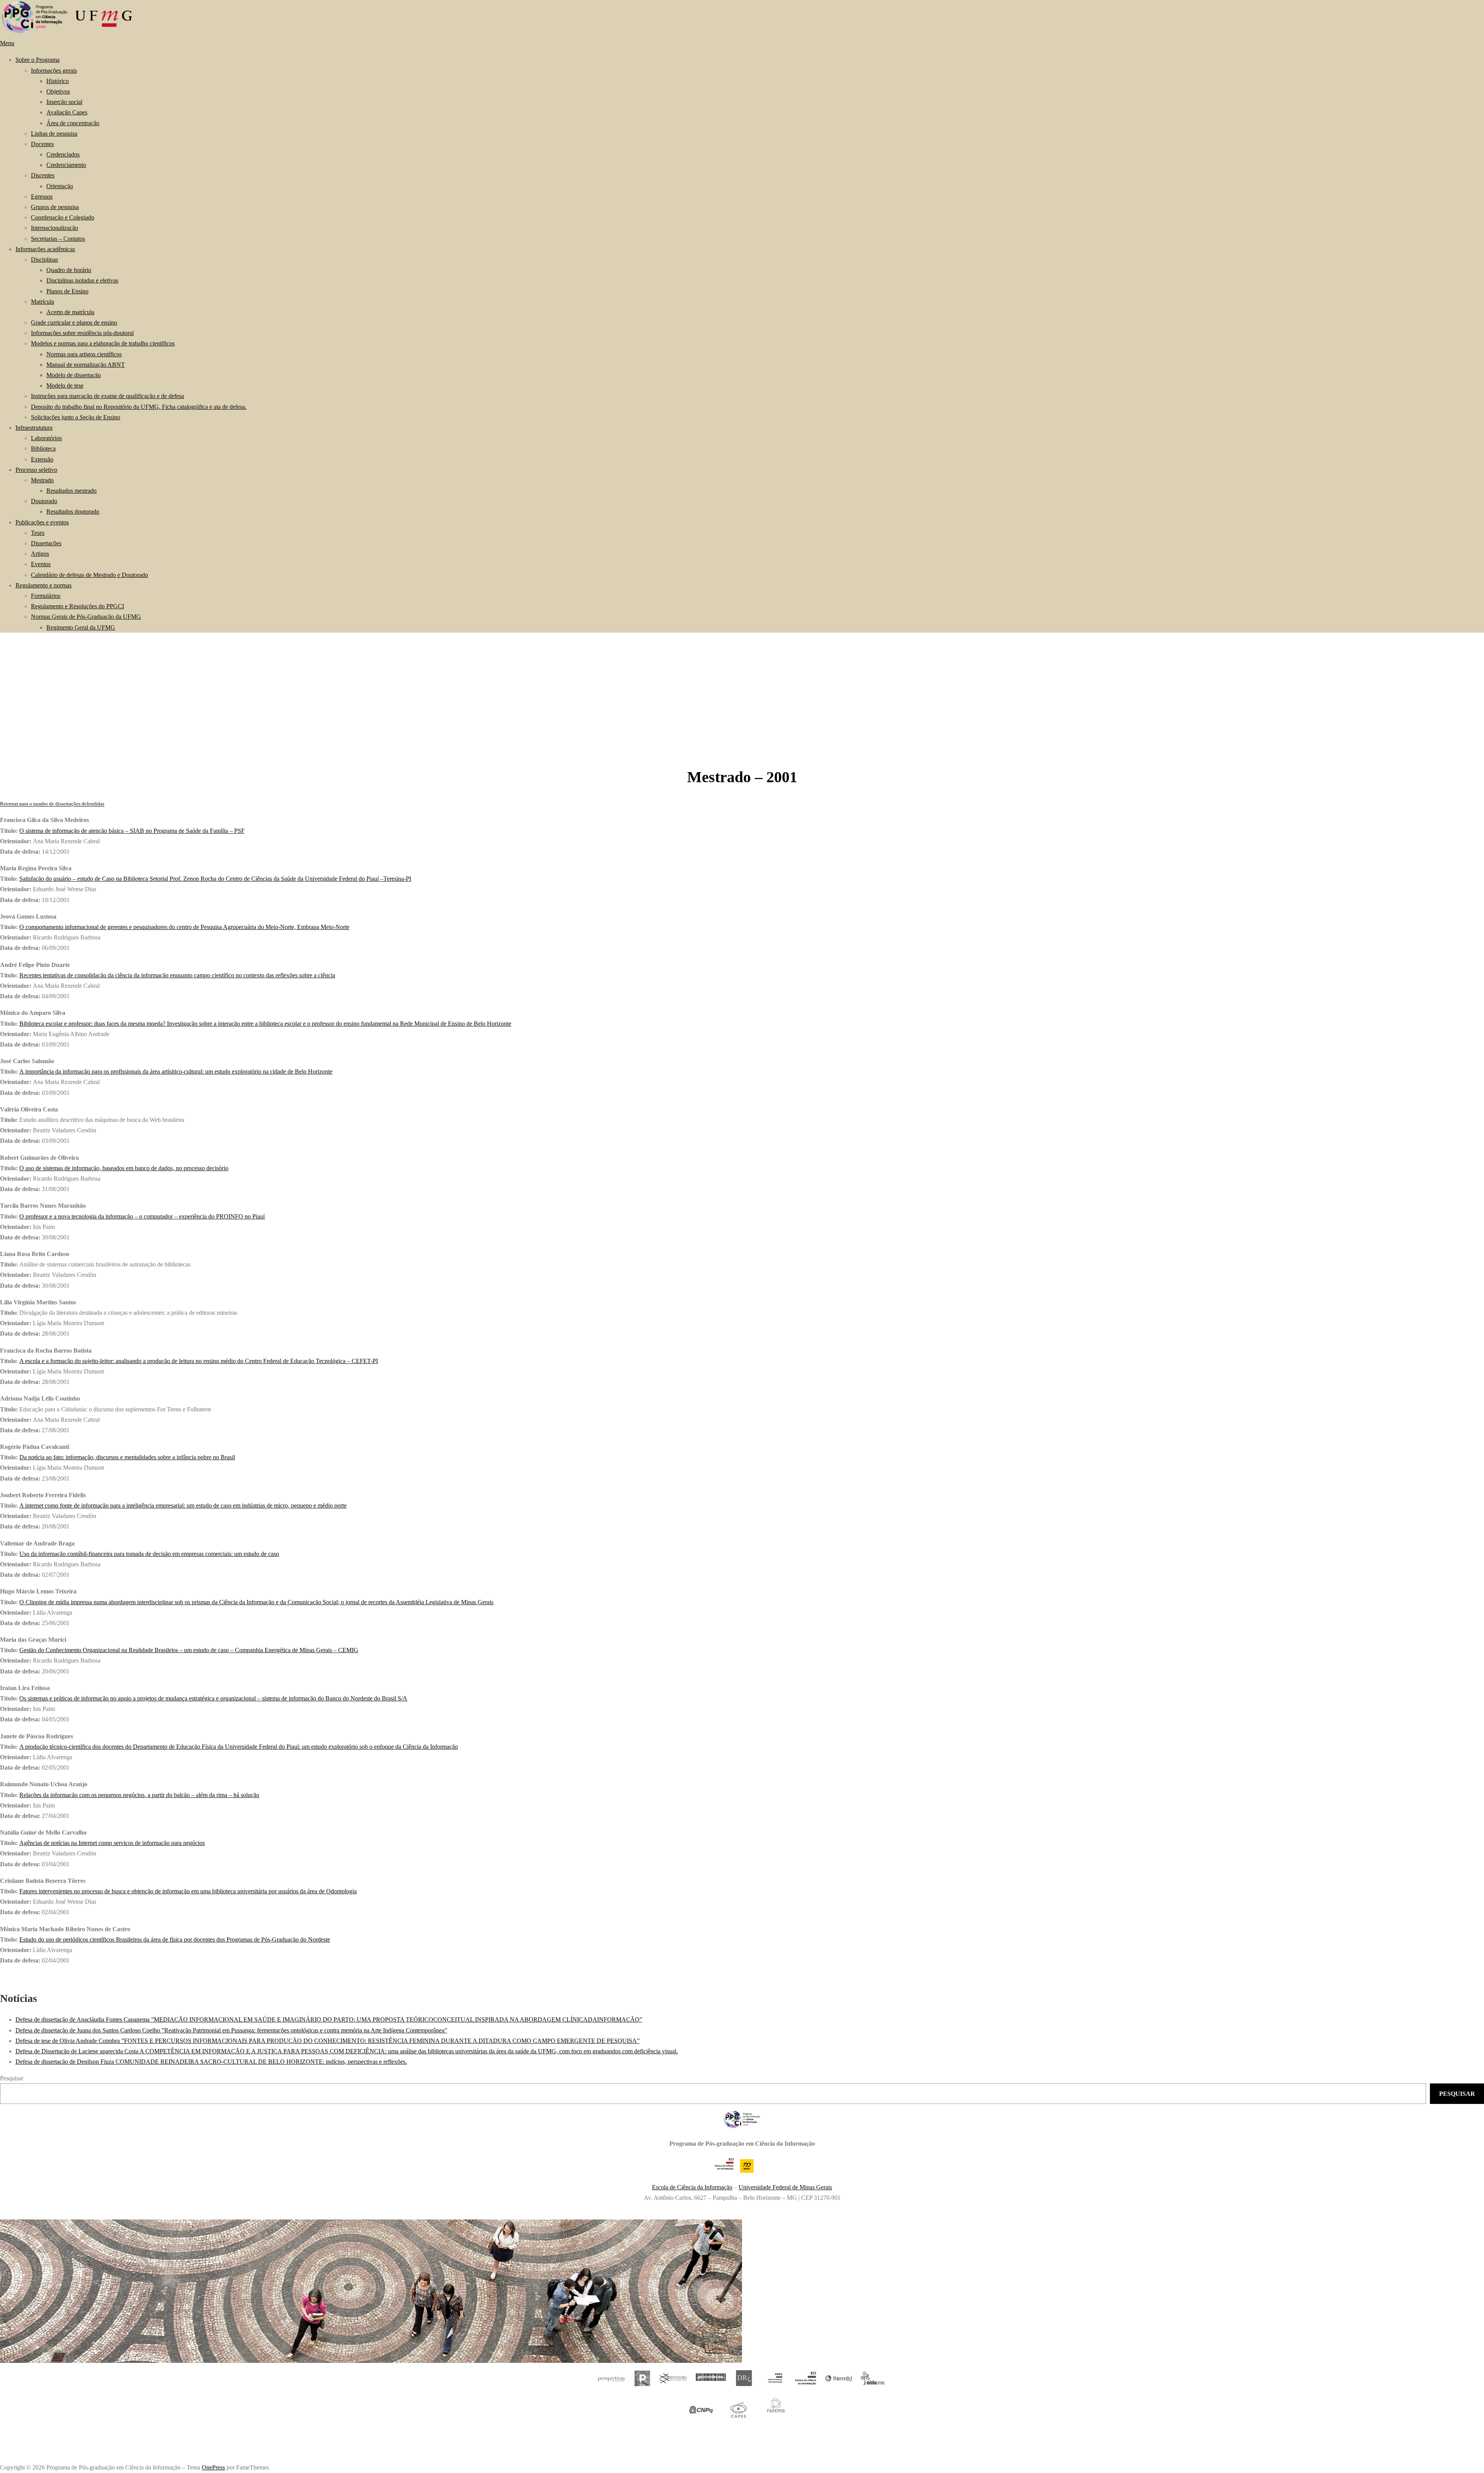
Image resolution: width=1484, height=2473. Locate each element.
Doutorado (44, 501)
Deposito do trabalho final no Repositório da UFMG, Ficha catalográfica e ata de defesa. (139, 407)
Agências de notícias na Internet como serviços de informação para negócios (112, 1843)
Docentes (42, 144)
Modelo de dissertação (74, 375)
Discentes (43, 175)
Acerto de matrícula (70, 312)
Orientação (60, 186)
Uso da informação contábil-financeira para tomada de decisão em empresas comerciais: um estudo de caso (149, 1554)
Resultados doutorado (73, 511)
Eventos (41, 564)
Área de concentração (73, 123)
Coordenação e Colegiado (63, 217)
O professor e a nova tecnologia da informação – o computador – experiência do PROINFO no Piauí (142, 1216)
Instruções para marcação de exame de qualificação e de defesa (107, 396)
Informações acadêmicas (45, 249)
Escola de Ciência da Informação (692, 2187)
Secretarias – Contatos (58, 239)
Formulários (46, 596)
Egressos (42, 197)
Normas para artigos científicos (84, 354)
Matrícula (43, 302)
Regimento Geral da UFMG (81, 627)
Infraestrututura (34, 428)
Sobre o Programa (37, 60)
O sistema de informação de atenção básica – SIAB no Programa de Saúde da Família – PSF (132, 831)
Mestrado (42, 480)
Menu (7, 43)
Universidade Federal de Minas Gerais (785, 2187)
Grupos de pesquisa (55, 207)
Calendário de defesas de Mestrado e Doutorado (89, 575)
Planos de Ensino (67, 291)
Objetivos (58, 91)
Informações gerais (54, 71)
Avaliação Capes (67, 112)
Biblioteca (43, 448)
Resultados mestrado (71, 491)
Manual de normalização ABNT (86, 365)
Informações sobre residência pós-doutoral (82, 333)
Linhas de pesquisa (54, 134)
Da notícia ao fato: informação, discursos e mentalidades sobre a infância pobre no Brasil (127, 1457)
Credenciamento (66, 165)
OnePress (213, 2467)
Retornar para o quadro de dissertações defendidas (52, 804)
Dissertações (46, 543)
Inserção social (64, 102)
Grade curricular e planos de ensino (74, 323)
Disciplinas (44, 260)
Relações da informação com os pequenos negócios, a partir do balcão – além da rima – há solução (139, 1795)
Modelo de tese (65, 386)
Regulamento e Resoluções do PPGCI (77, 606)
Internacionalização (54, 228)
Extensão (42, 459)
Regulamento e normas (43, 585)
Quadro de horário (69, 270)
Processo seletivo (36, 470)
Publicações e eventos (42, 522)
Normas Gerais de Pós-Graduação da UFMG (86, 617)
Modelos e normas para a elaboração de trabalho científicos (103, 343)
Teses (38, 533)
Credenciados (63, 154)
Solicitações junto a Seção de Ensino (76, 417)
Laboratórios (46, 438)
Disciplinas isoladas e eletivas (82, 280)
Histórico (58, 81)
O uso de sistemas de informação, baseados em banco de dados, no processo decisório (124, 1168)
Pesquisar (12, 2078)
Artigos (40, 554)
